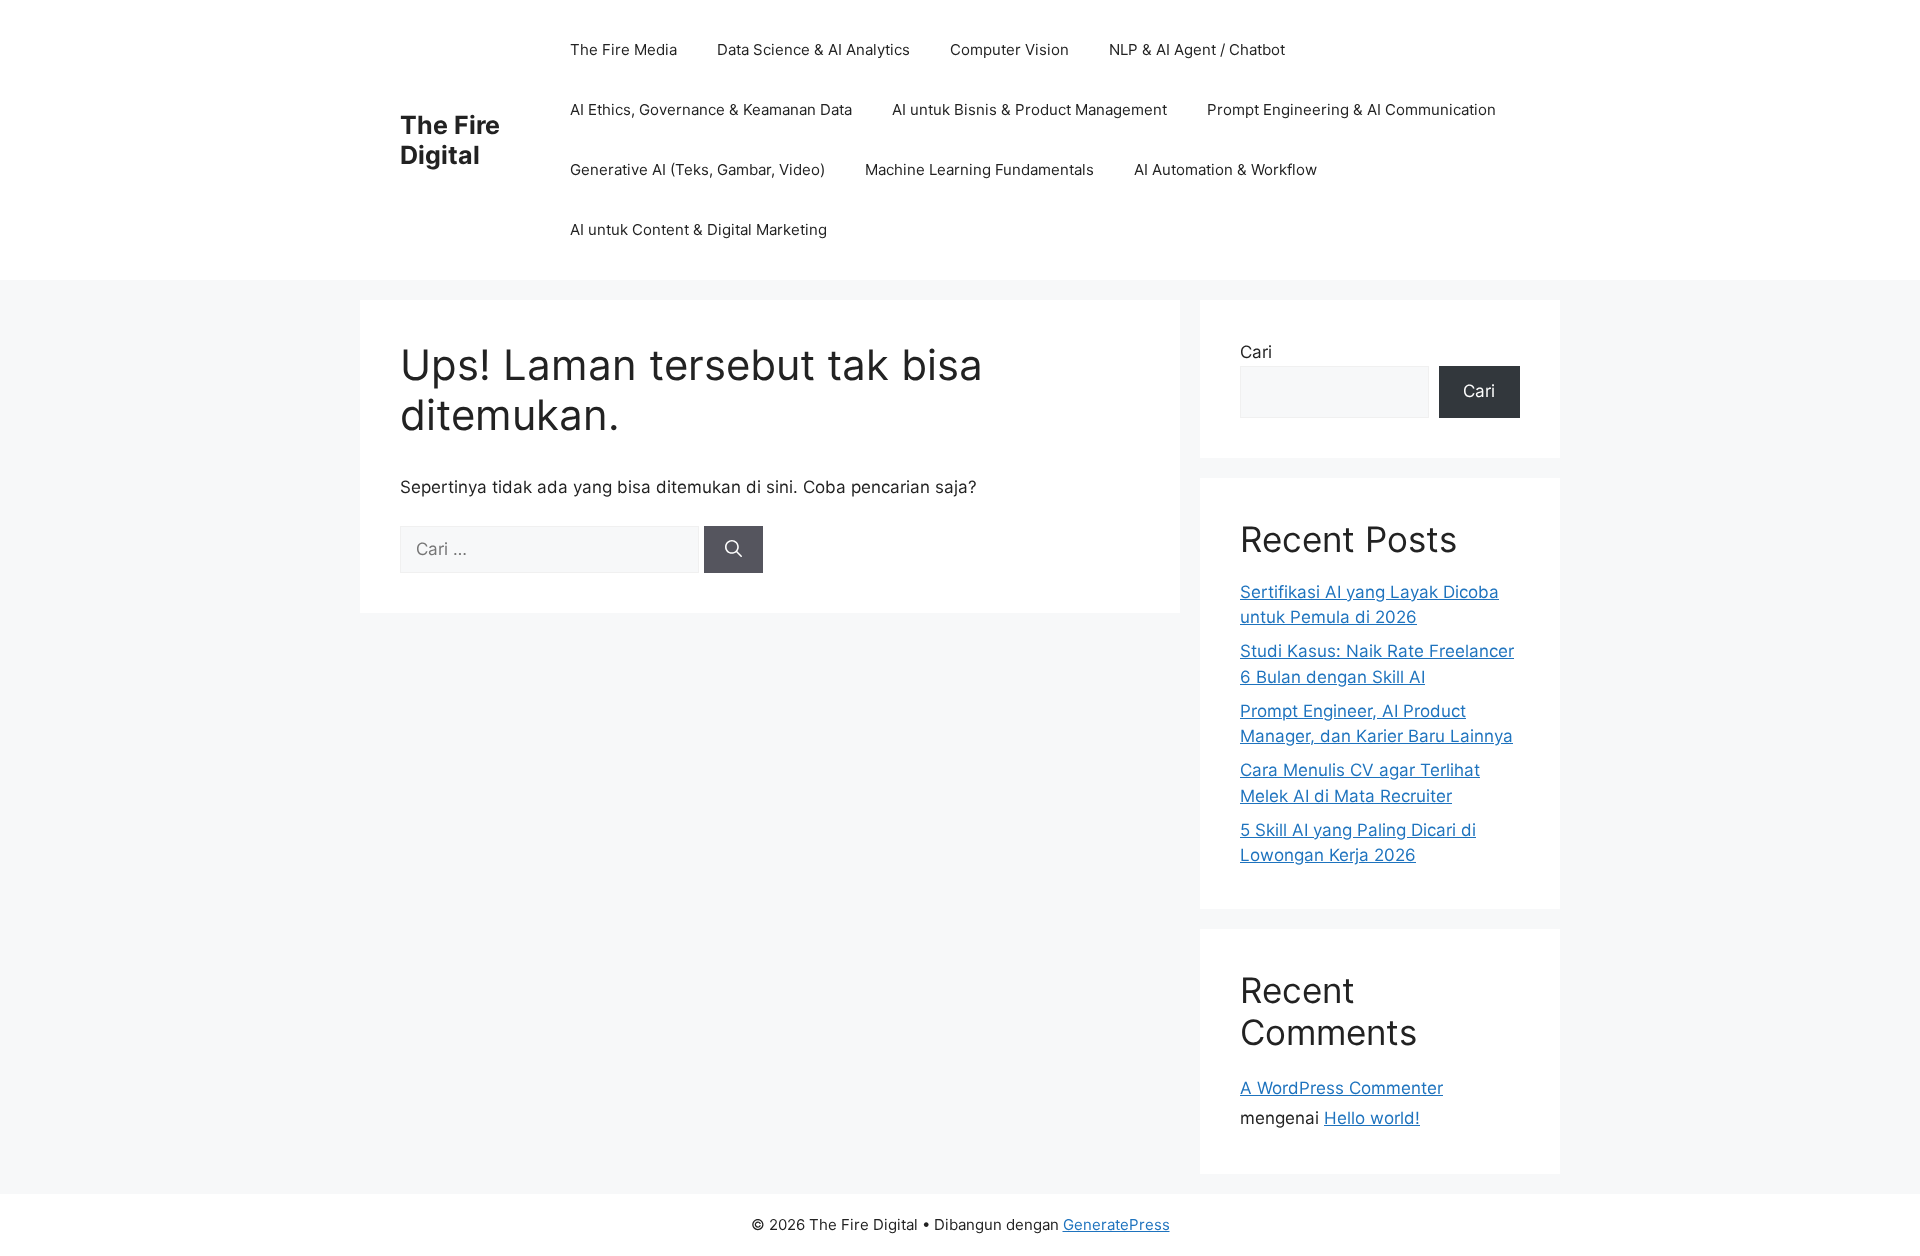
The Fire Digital (450, 140)
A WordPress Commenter (1341, 1088)
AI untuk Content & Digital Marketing (698, 229)
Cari (1256, 352)
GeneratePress (1116, 1224)
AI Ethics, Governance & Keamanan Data (711, 109)
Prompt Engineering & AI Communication (1351, 109)
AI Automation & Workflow (1225, 169)
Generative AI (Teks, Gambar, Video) (697, 169)
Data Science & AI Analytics (813, 49)
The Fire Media (623, 49)
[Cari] (733, 550)
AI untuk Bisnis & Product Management (1029, 109)
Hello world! (1372, 1118)
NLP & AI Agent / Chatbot (1197, 49)
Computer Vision (1009, 49)
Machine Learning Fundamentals (979, 169)
